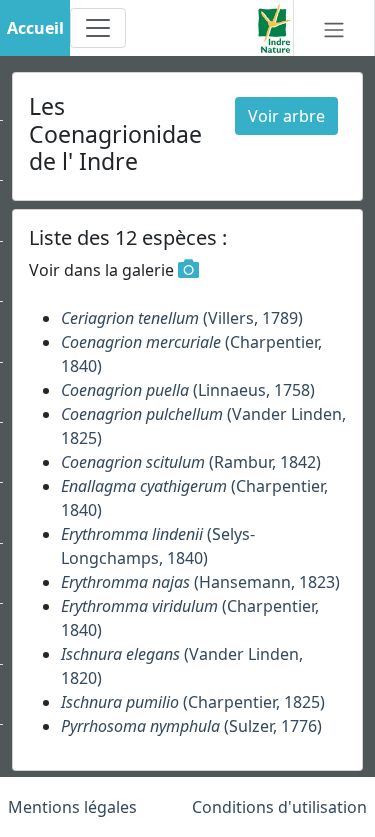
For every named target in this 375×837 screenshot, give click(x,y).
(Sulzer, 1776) (191, 726)
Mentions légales (72, 807)
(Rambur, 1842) (191, 462)
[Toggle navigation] (98, 28)
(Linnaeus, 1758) (188, 390)
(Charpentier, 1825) (193, 702)
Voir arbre (286, 116)
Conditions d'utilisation (279, 807)
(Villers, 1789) (182, 318)
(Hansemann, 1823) (200, 582)
